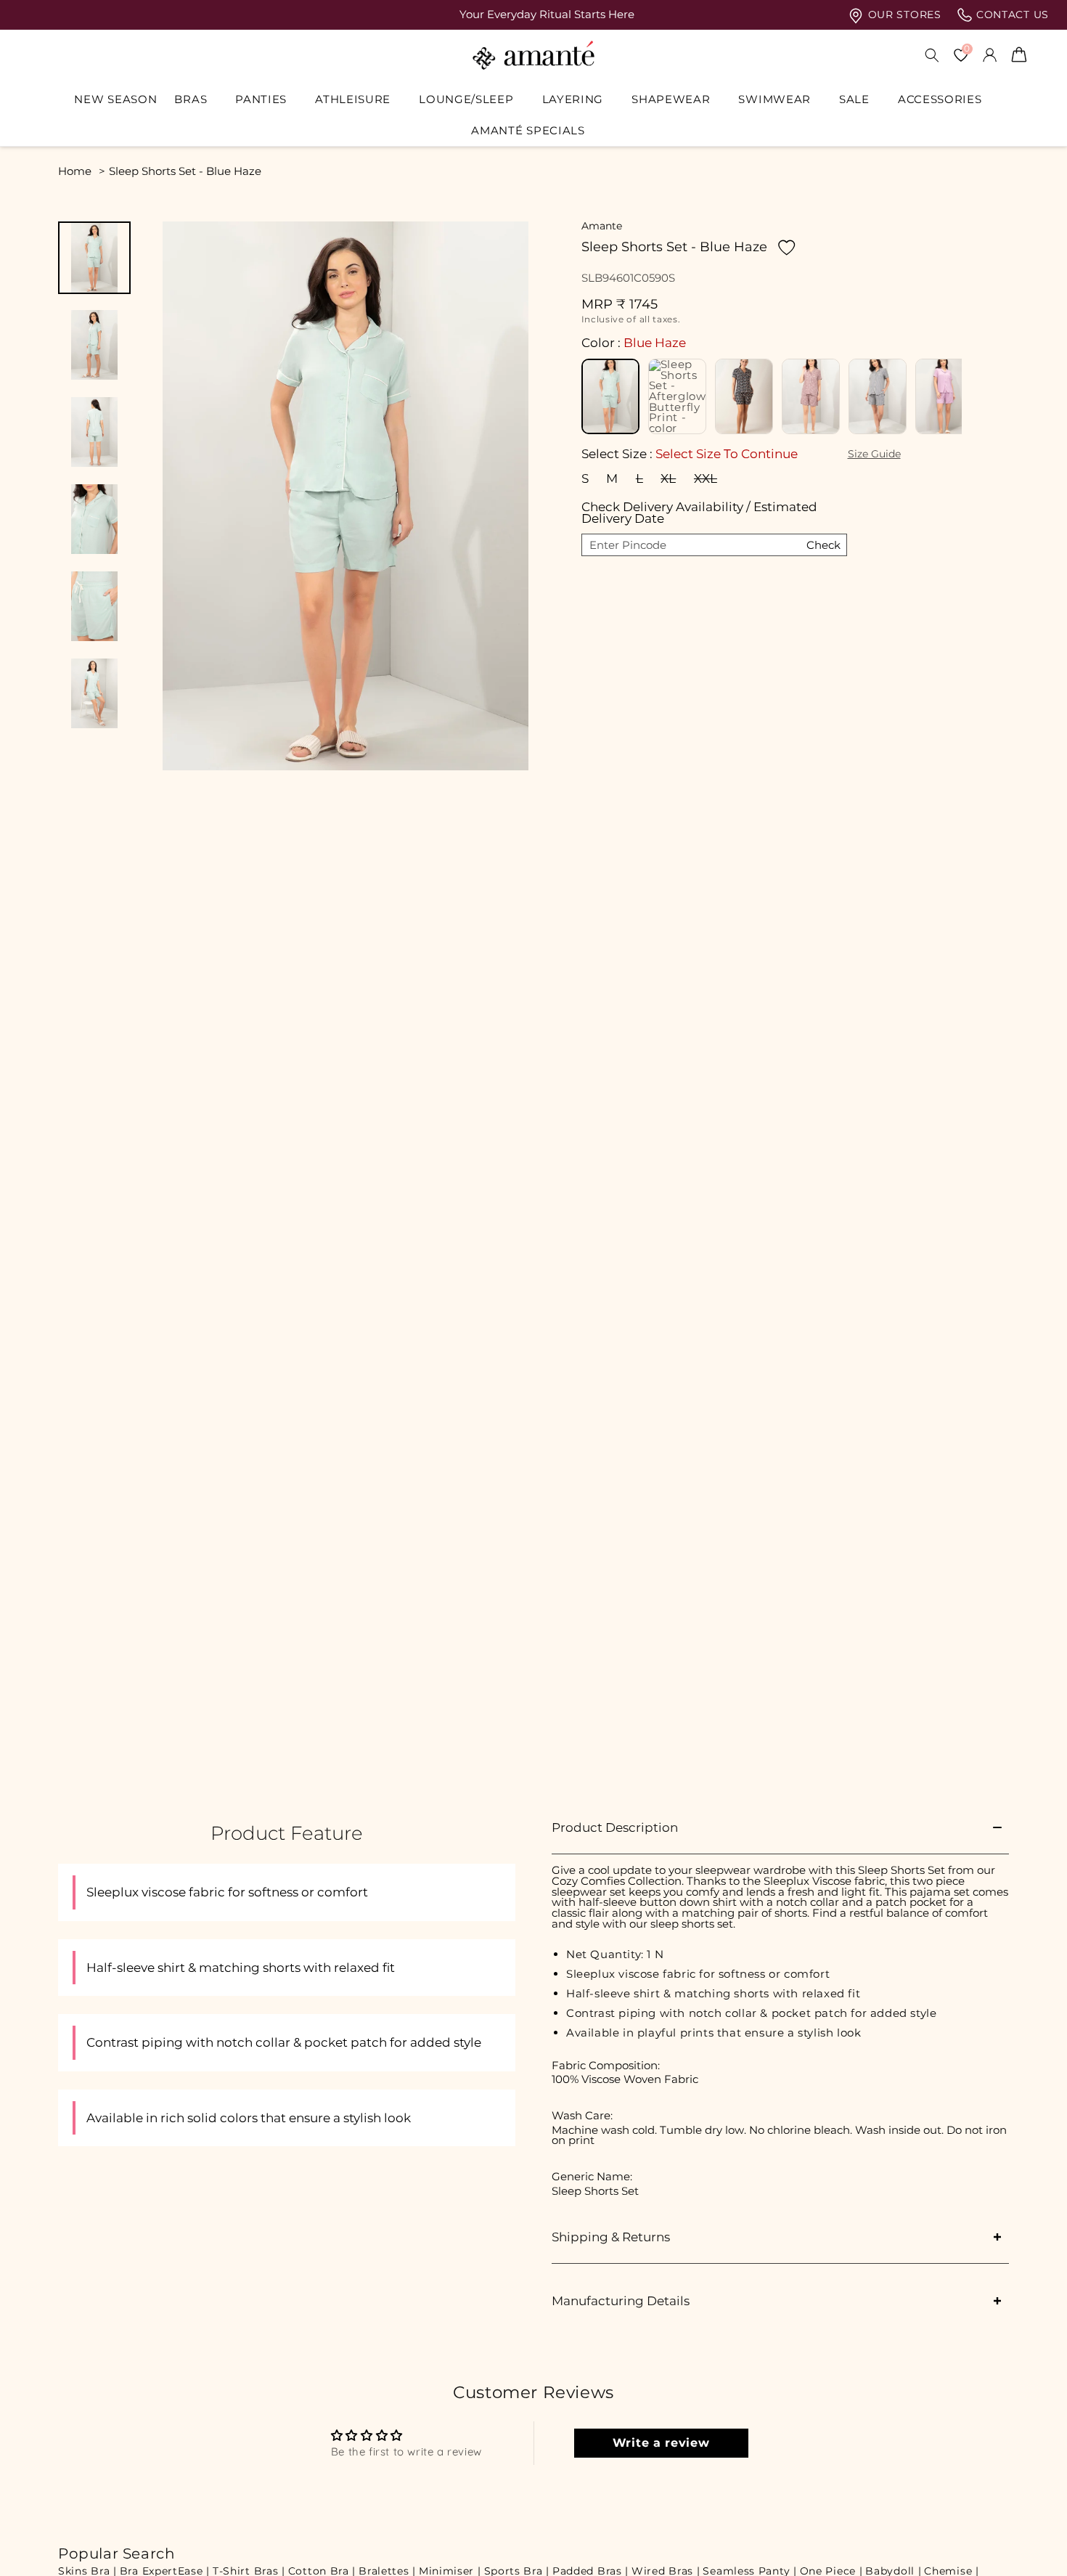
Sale (854, 99)
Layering (573, 99)
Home (75, 171)
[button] (196, 99)
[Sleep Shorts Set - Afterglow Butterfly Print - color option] (677, 396)
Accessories (940, 99)
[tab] (94, 258)
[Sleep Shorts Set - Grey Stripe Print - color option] (878, 396)
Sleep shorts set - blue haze (185, 171)
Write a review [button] (661, 2443)
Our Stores (903, 15)
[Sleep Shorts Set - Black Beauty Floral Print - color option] (744, 396)
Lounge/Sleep (466, 99)
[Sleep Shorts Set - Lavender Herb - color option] (944, 396)
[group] (533, 15)
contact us (1011, 15)
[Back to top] (1031, 2544)
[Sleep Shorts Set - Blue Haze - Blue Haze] (610, 396)
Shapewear (671, 99)
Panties (261, 99)
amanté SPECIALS (528, 131)
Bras (191, 99)
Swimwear (774, 99)
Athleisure (353, 99)
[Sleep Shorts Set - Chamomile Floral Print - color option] (811, 396)
